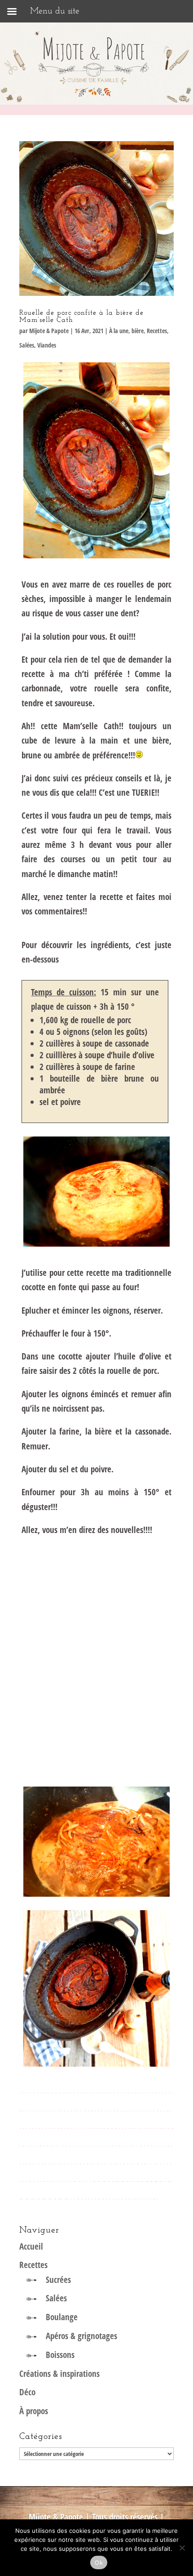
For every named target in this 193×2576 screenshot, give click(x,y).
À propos (34, 2411)
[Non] (182, 2548)
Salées (27, 345)
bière (138, 331)
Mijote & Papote (49, 331)
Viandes (47, 345)
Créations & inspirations (59, 2374)
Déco (27, 2392)
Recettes (157, 331)
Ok (99, 2563)
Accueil (31, 2246)
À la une (119, 331)
